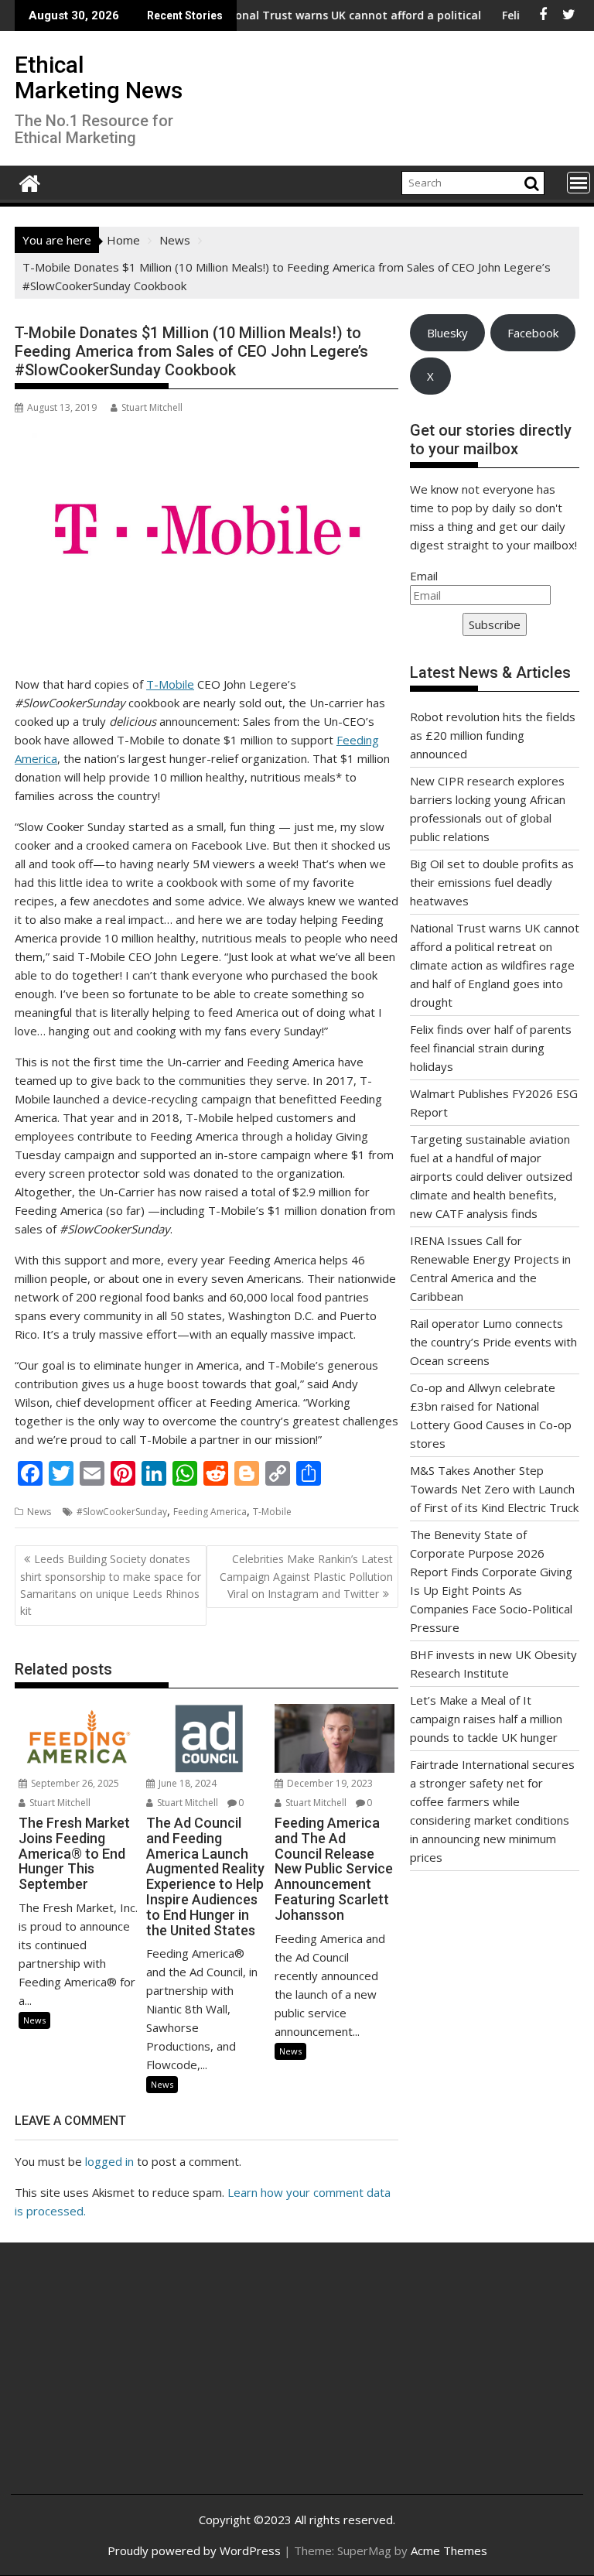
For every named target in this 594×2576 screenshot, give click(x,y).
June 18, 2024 (186, 1783)
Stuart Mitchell (152, 407)
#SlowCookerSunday (122, 1512)
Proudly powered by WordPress (194, 2550)
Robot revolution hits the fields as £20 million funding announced (493, 735)
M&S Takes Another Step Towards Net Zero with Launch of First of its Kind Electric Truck (494, 1489)
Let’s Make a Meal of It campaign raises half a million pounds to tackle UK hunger (486, 1719)
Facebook (533, 333)
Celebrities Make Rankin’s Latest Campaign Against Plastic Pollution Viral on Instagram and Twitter (306, 1576)
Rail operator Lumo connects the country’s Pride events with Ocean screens (493, 1342)
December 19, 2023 (329, 1783)
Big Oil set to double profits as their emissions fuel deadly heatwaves (492, 882)
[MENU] (579, 183)
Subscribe (495, 624)
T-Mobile (170, 684)
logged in (109, 2161)
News (39, 1512)
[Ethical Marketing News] (30, 181)
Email (424, 576)
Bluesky (447, 333)
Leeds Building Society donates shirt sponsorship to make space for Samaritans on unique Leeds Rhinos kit (111, 1585)
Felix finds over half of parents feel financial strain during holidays (491, 1048)
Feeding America (210, 1512)
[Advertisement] (118, 2380)
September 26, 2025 (74, 1783)
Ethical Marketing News (99, 77)
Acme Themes (449, 2550)
